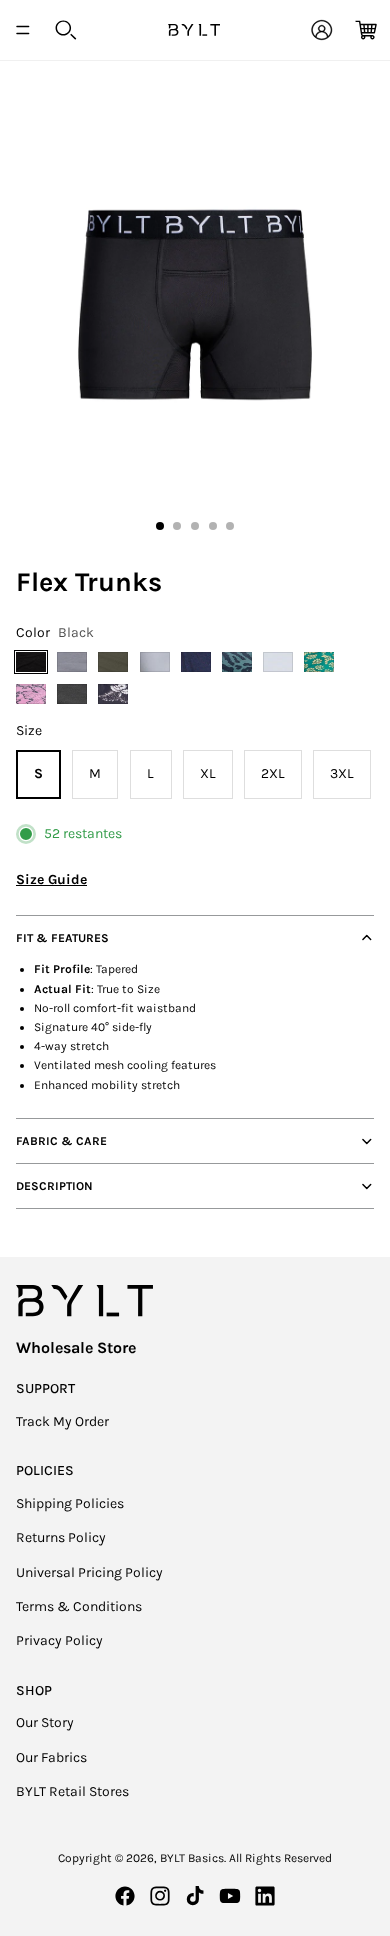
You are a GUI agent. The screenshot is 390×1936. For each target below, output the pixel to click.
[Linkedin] (265, 1896)
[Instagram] (160, 1896)
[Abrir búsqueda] (66, 30)
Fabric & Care (61, 1141)
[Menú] (23, 30)
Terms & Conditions (79, 1606)
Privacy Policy (59, 1640)
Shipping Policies (70, 1503)
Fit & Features (62, 938)
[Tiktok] (195, 1896)
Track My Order (62, 1421)
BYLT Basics (192, 1858)
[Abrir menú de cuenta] (322, 30)
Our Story (45, 1722)
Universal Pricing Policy (89, 1572)
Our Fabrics (51, 1757)
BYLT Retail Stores (72, 1791)
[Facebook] (125, 1896)
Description (54, 1186)
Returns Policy (61, 1537)
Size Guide (51, 879)
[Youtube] (230, 1896)
